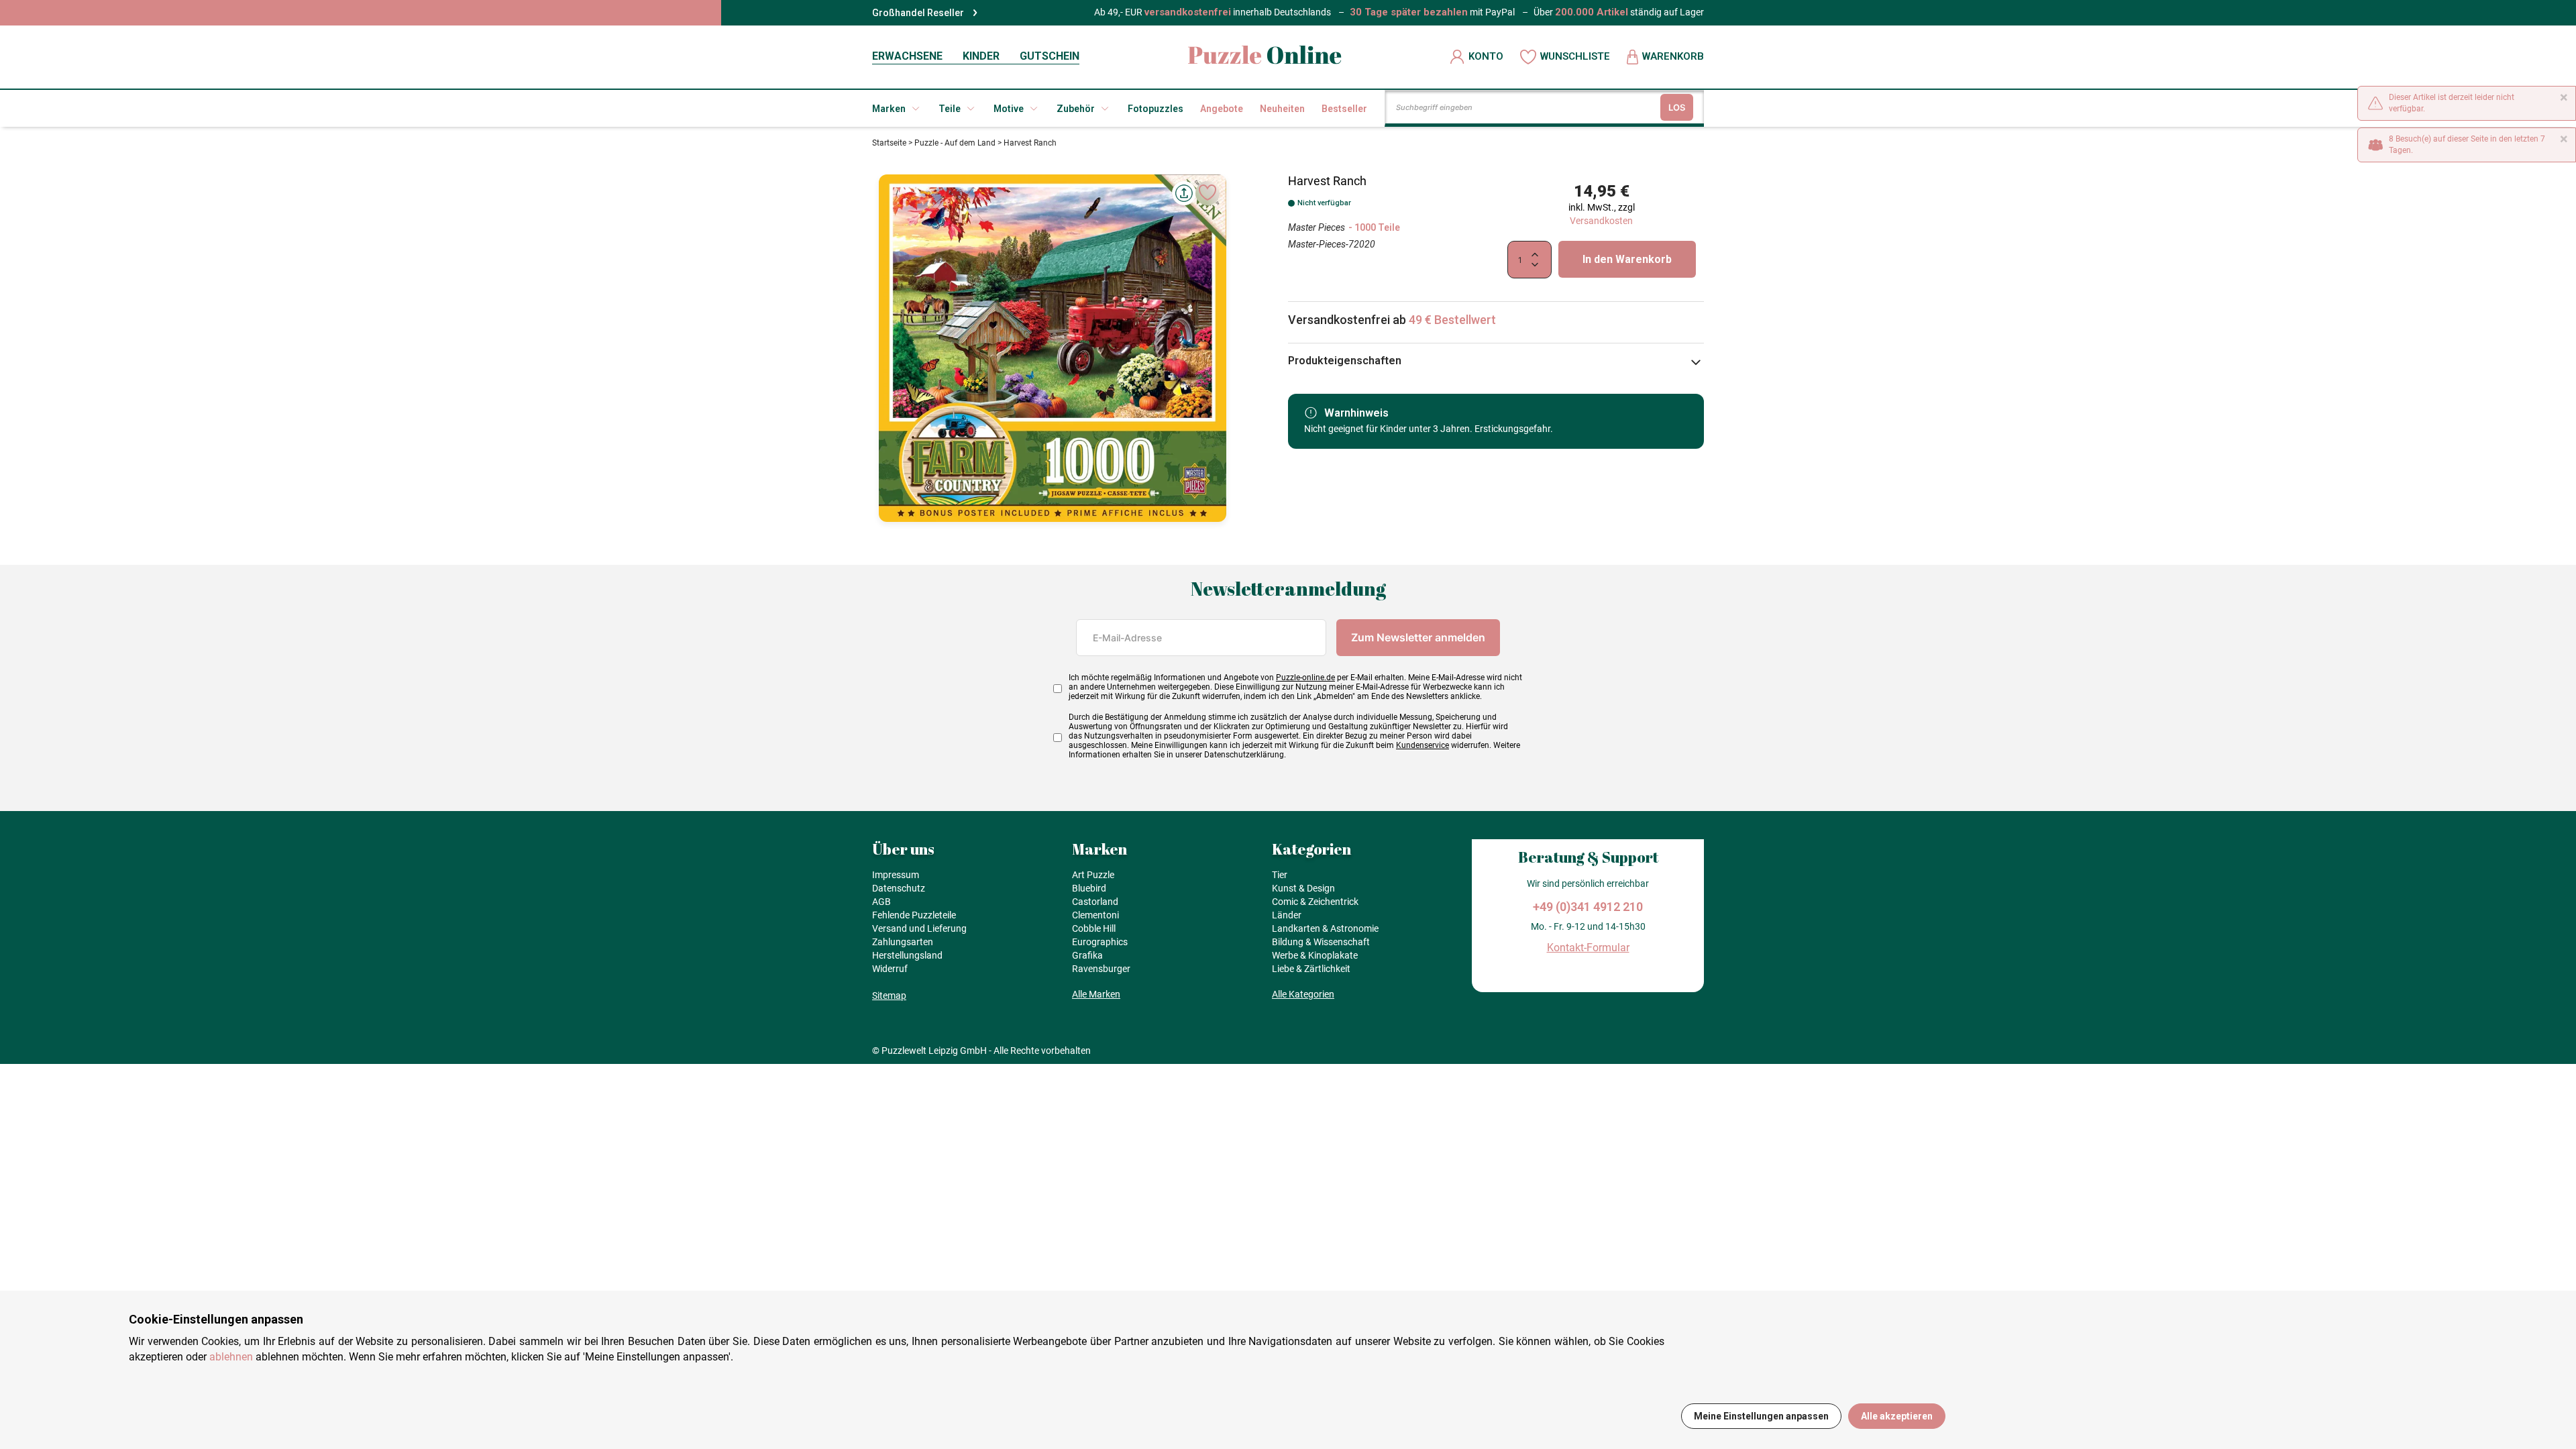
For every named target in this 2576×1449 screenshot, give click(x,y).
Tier (1280, 875)
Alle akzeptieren (1897, 1416)
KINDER (981, 56)
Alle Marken (1096, 994)
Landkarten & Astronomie (1325, 928)
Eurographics (1100, 942)
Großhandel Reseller (918, 13)
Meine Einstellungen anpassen (1761, 1416)
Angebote (1222, 109)
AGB (881, 902)
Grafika (1087, 955)
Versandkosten (1601, 221)
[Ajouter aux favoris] (1207, 193)
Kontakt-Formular (1588, 948)
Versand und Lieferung (919, 928)
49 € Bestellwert (1452, 320)
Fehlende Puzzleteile (914, 915)
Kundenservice (1423, 745)
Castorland (1095, 902)
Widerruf (890, 969)
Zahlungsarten (903, 942)
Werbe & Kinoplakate (1315, 955)
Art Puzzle (1093, 875)
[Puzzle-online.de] (1265, 57)
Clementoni (1095, 915)
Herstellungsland (907, 955)
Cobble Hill (1094, 928)
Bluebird (1089, 888)
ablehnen (231, 1357)
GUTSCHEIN (1050, 56)
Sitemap (889, 996)
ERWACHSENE (907, 56)
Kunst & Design (1303, 888)
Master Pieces (1317, 227)
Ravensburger (1101, 969)
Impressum (896, 875)
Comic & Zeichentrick (1315, 902)
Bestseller (1344, 109)
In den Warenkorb (1627, 259)
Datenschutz (899, 888)
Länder (1287, 915)
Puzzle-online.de (1305, 678)
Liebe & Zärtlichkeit (1311, 969)
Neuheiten (1282, 109)
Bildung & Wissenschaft (1321, 942)
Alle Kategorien (1303, 994)
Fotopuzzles (1156, 109)
